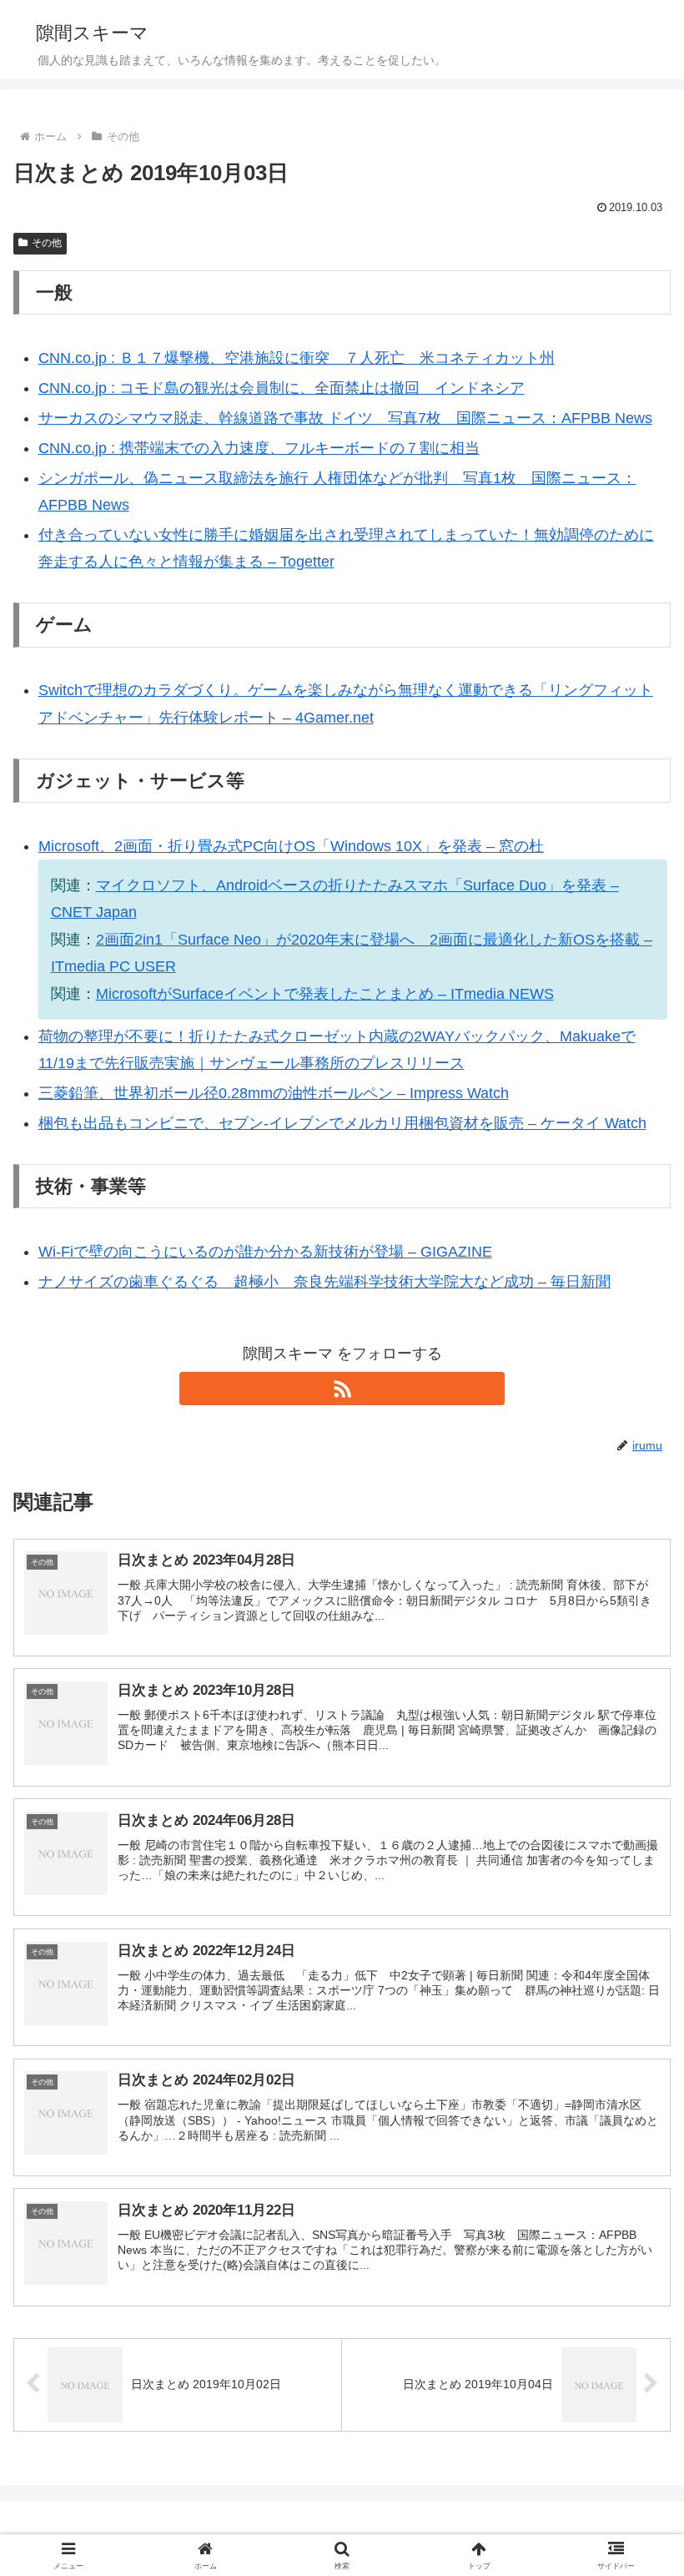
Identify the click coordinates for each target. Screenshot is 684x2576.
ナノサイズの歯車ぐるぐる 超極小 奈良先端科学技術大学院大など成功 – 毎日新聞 (324, 1282)
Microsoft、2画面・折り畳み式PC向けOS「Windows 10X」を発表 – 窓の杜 (291, 846)
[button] (633, 2264)
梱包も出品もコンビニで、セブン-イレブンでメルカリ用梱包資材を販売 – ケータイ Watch (342, 1123)
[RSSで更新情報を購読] (342, 1389)
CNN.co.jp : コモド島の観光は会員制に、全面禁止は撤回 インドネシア (282, 388)
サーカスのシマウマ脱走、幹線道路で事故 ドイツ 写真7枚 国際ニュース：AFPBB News (345, 418)
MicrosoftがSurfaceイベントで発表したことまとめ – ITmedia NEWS (325, 994)
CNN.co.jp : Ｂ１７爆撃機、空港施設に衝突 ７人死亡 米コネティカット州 (297, 358)
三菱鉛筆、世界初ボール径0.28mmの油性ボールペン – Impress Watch (274, 1093)
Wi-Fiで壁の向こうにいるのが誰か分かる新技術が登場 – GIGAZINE (265, 1252)
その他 (47, 243)
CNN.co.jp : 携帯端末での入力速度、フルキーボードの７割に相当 (259, 448)
